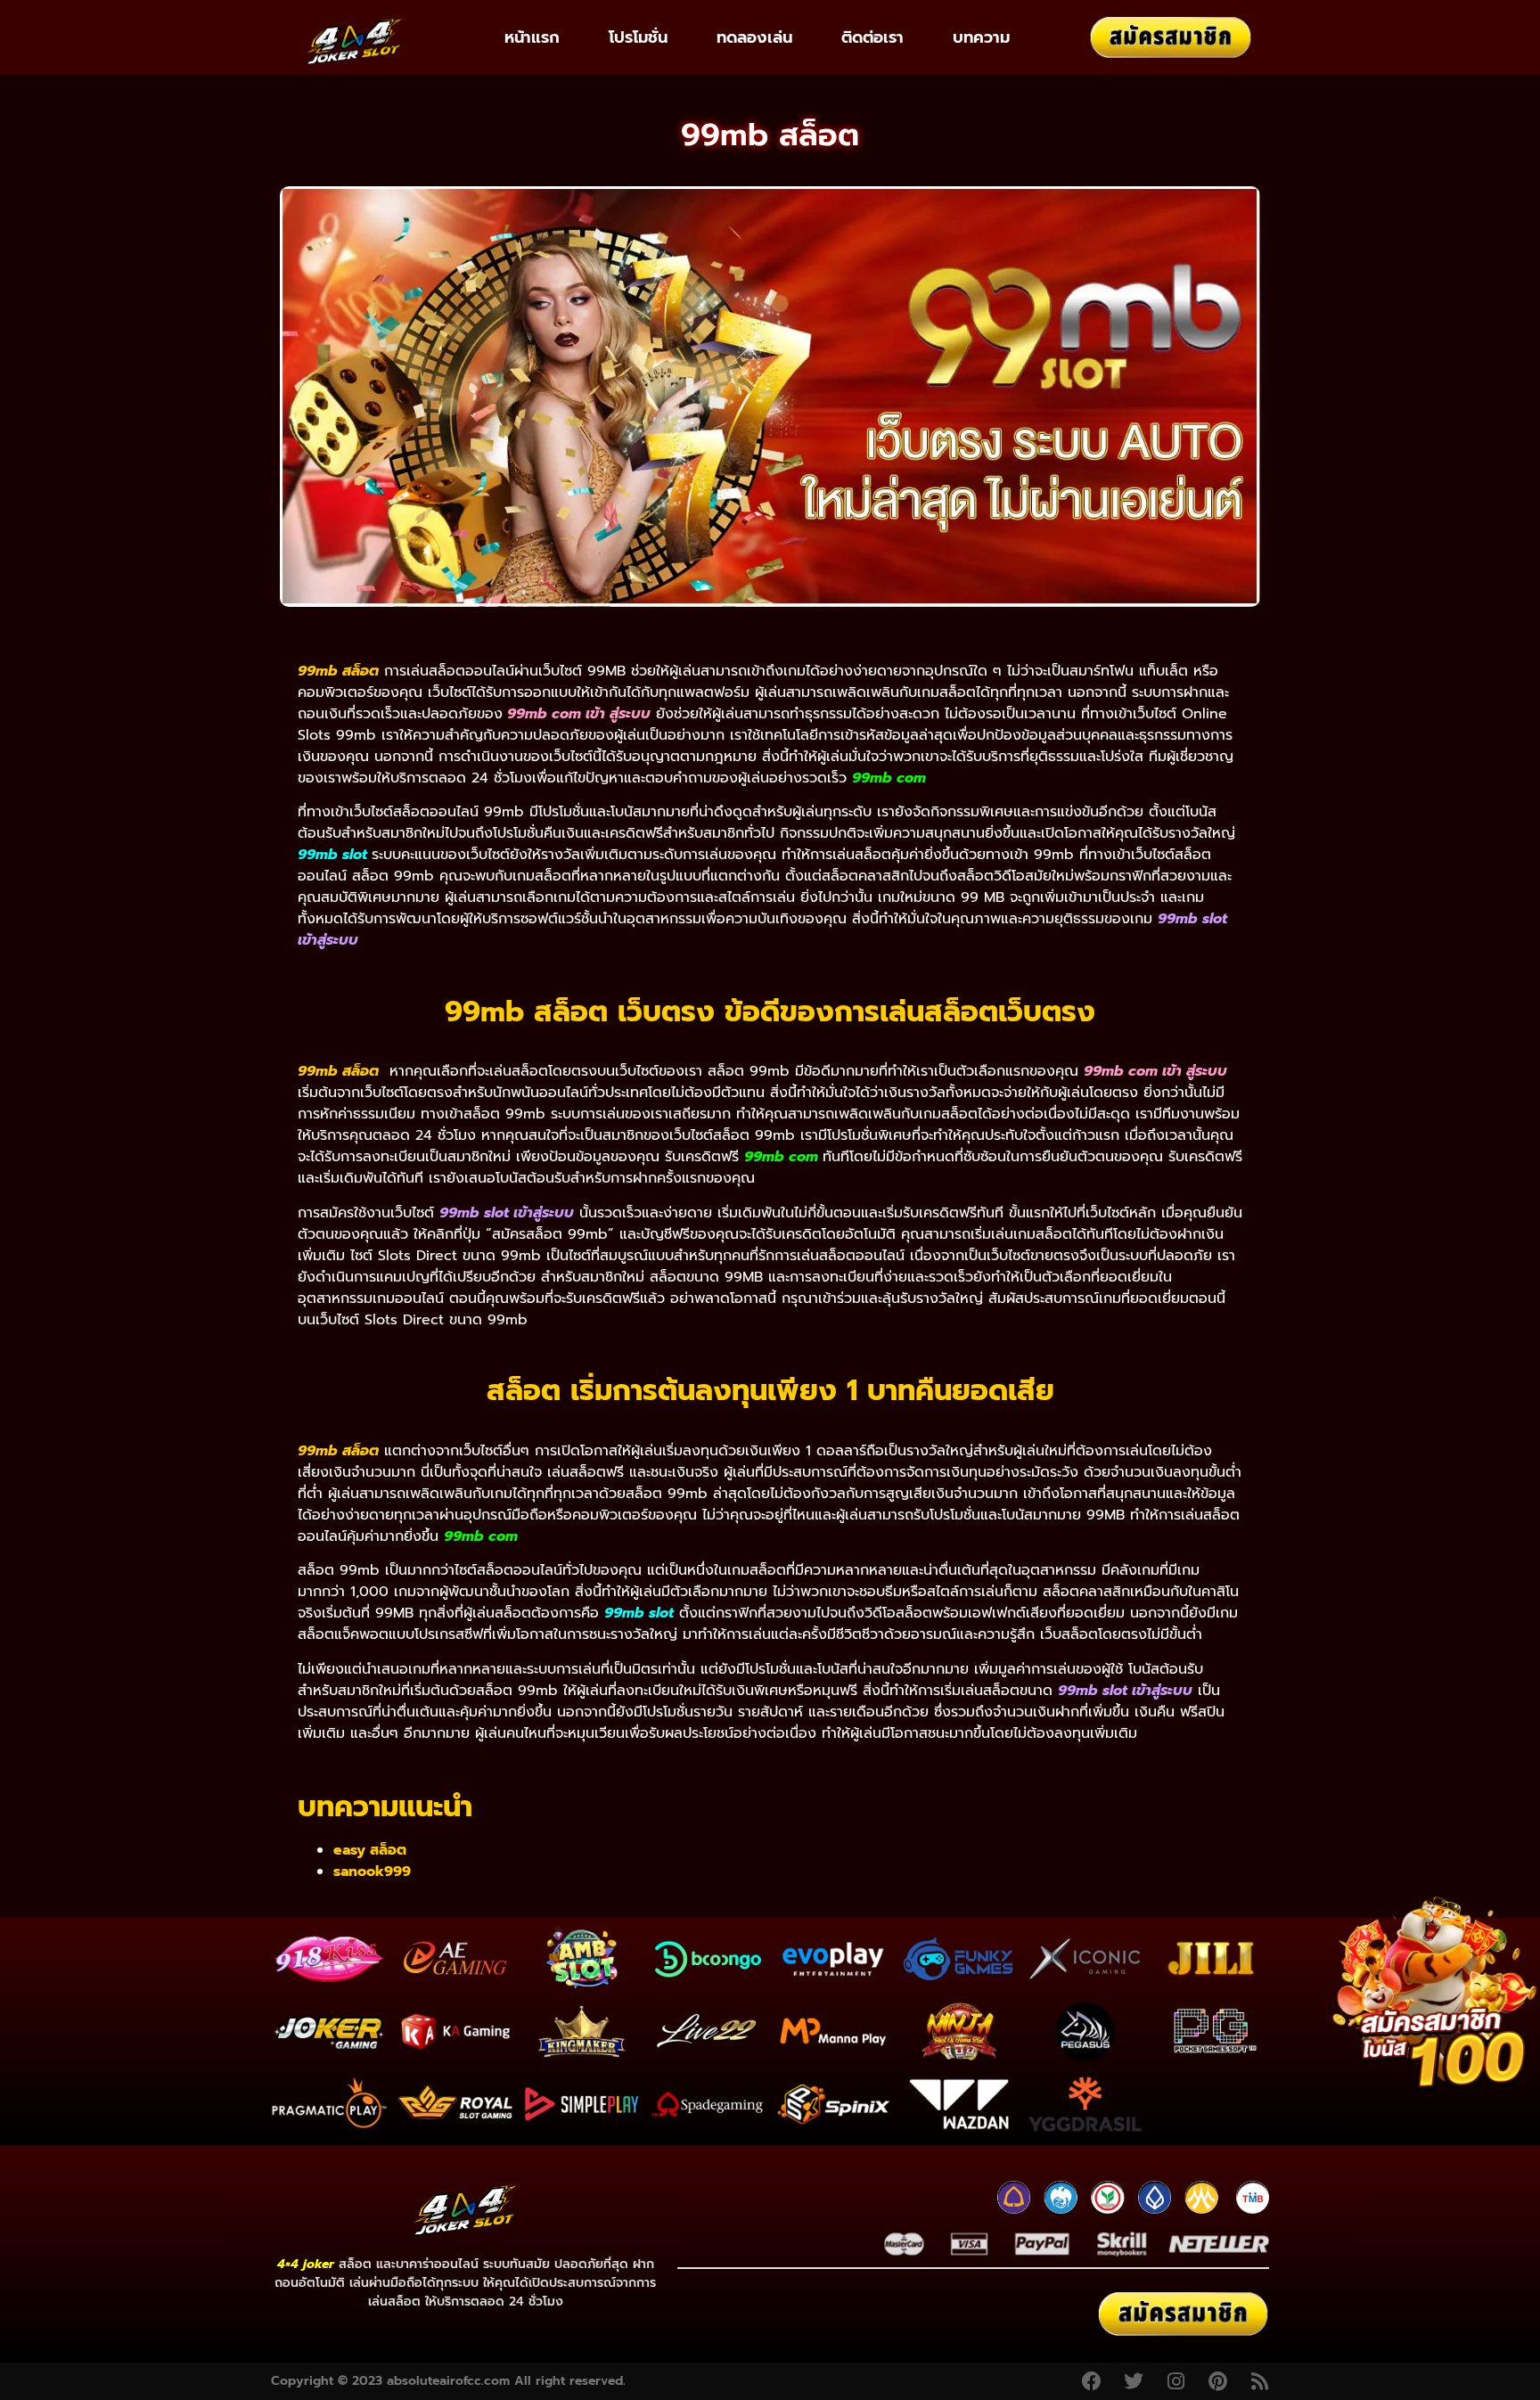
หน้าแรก (532, 37)
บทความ (981, 37)
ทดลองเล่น (754, 37)
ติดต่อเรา (872, 37)
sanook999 (372, 1872)
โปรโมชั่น (638, 37)
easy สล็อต (370, 1850)
